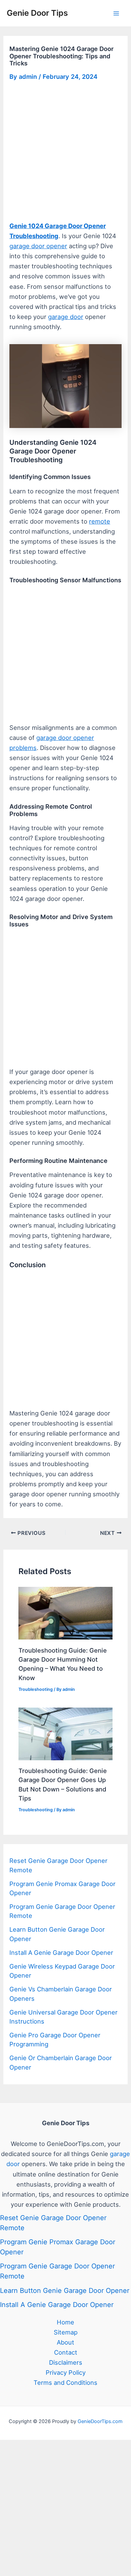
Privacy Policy (66, 2372)
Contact (66, 2352)
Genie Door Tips (37, 13)
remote (100, 521)
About (65, 2342)
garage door (66, 317)
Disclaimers (66, 2362)
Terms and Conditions (65, 2382)
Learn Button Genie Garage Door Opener (65, 2291)
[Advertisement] (65, 153)
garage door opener (38, 246)
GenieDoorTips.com (100, 2421)
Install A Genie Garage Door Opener (61, 1952)
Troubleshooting (36, 1689)
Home (65, 2322)
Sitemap (66, 2332)
